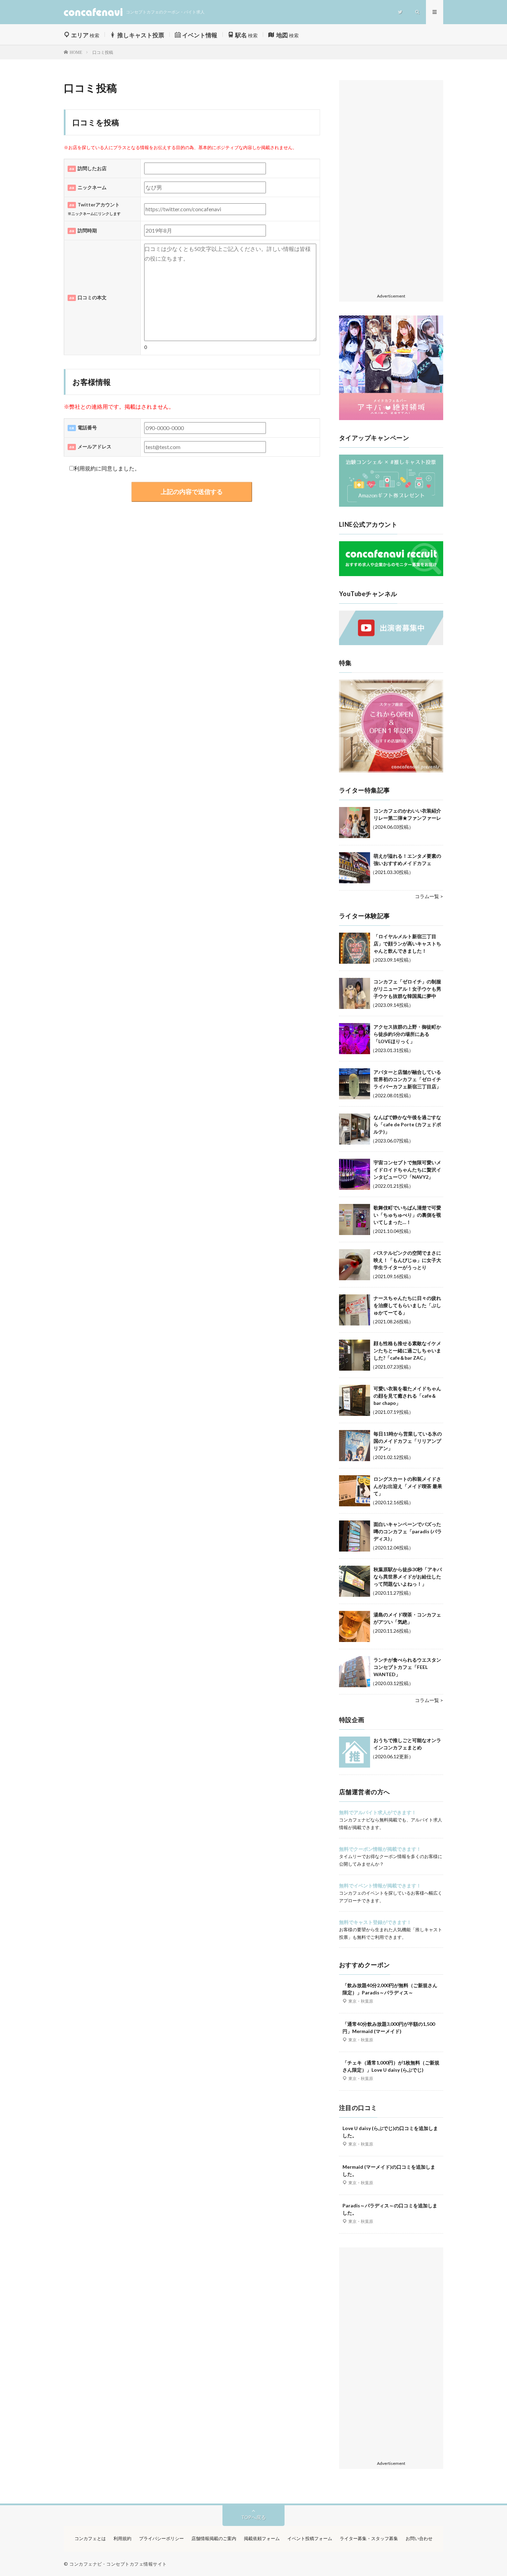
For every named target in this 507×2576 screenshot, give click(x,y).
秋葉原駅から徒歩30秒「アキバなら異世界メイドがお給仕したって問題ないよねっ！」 (408, 1577)
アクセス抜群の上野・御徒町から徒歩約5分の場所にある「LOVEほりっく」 (407, 1034)
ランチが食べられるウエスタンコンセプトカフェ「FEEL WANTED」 (407, 1667)
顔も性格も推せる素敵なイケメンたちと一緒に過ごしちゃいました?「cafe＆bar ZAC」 (407, 1350)
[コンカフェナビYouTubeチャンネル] (391, 643)
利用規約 (85, 468)
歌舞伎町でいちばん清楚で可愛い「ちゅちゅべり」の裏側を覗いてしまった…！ (407, 1215)
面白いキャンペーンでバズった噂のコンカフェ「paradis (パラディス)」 (408, 1531)
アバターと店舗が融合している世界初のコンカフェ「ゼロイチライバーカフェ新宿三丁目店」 (407, 1079)
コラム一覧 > (429, 896)
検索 (85, 35)
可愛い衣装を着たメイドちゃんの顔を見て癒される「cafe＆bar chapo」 (407, 1396)
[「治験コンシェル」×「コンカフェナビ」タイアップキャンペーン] (391, 505)
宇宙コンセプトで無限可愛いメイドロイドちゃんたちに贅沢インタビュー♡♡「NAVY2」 (407, 1170)
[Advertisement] (391, 187)
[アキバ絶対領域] (391, 368)
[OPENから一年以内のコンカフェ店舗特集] (391, 771)
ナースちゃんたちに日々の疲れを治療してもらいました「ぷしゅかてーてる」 (407, 1305)
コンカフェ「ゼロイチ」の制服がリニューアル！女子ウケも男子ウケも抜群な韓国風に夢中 (407, 989)
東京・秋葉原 (361, 2001)
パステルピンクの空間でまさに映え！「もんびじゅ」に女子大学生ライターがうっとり (407, 1260)
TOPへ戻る (254, 2517)
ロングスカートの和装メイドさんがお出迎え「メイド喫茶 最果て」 (408, 1486)
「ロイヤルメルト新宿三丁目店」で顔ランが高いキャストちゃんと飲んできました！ (407, 944)
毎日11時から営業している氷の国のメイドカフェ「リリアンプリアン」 (408, 1441)
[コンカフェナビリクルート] (391, 574)
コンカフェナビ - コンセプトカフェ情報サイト (118, 2564)
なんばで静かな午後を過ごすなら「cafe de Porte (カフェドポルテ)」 (407, 1124)
